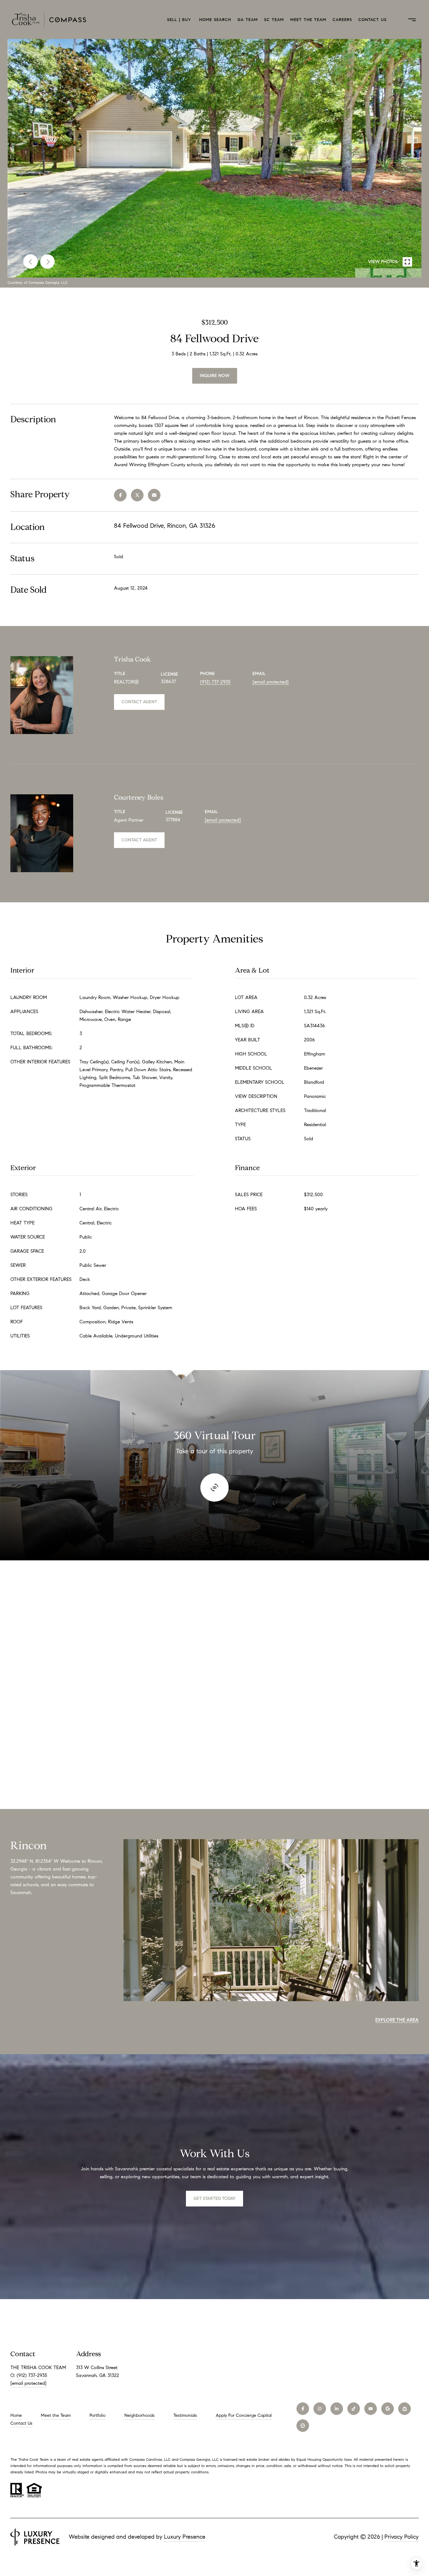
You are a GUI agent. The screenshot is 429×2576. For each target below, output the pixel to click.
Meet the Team (308, 20)
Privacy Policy (402, 2537)
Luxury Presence (185, 2537)
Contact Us (372, 20)
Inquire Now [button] (215, 376)
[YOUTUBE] (371, 2409)
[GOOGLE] (388, 2409)
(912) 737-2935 (215, 682)
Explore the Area (397, 2020)
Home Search (215, 20)
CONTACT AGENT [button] (139, 702)
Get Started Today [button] (215, 2198)
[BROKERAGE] (303, 2426)
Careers (342, 20)
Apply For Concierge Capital (244, 2415)
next (47, 262)
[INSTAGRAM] (320, 2409)
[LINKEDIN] (337, 2409)
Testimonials (185, 2415)
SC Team (274, 20)
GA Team (248, 20)
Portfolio (98, 2415)
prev (30, 262)
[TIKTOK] (354, 2409)
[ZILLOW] (405, 2409)
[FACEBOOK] (303, 2409)
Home (16, 2415)
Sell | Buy (180, 20)
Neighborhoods (139, 2415)
